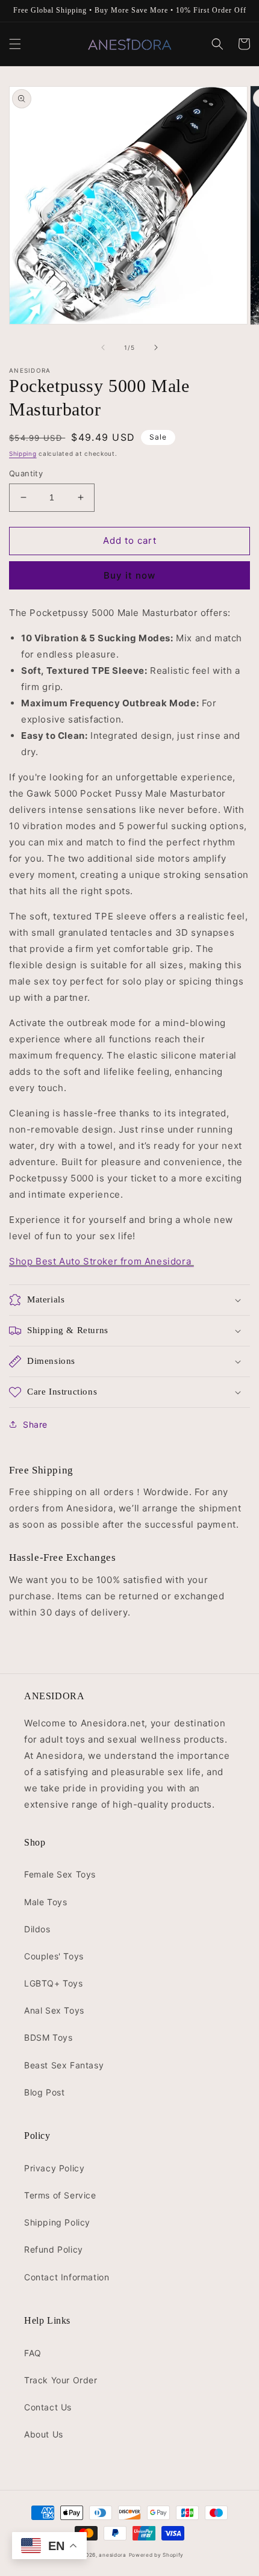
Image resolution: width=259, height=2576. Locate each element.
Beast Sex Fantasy (64, 2065)
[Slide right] (156, 347)
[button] (15, 44)
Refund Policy (54, 2249)
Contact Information (67, 2277)
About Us (44, 2434)
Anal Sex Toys (54, 2010)
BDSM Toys (48, 2037)
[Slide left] (103, 347)
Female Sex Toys (60, 1874)
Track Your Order (61, 2380)
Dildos (37, 1929)
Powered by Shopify (157, 2555)
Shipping (23, 453)
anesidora (112, 2555)
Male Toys (45, 1902)
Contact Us (48, 2407)
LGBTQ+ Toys (54, 1983)
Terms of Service (60, 2195)
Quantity (26, 473)
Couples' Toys (54, 1956)
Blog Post (44, 2092)
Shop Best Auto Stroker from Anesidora (101, 1261)
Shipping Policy (57, 2222)
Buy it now (129, 575)
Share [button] (35, 1424)
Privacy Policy (54, 2168)
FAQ (33, 2353)
